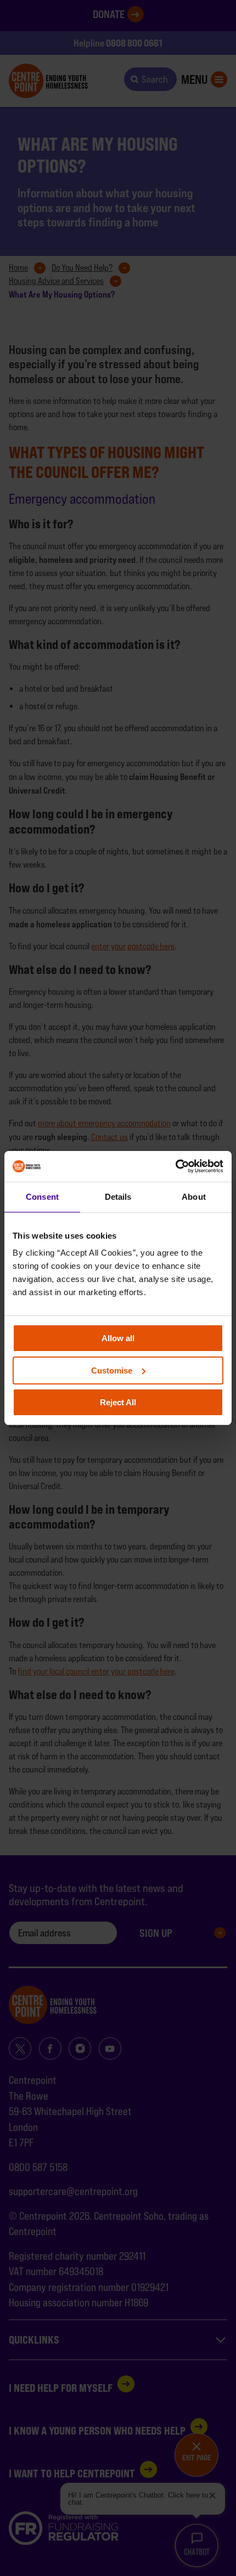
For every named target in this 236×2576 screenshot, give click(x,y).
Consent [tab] (42, 1197)
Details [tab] (118, 1197)
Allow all (118, 1338)
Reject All (118, 1402)
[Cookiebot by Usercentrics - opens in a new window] (175, 1166)
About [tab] (194, 1197)
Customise (112, 1370)
